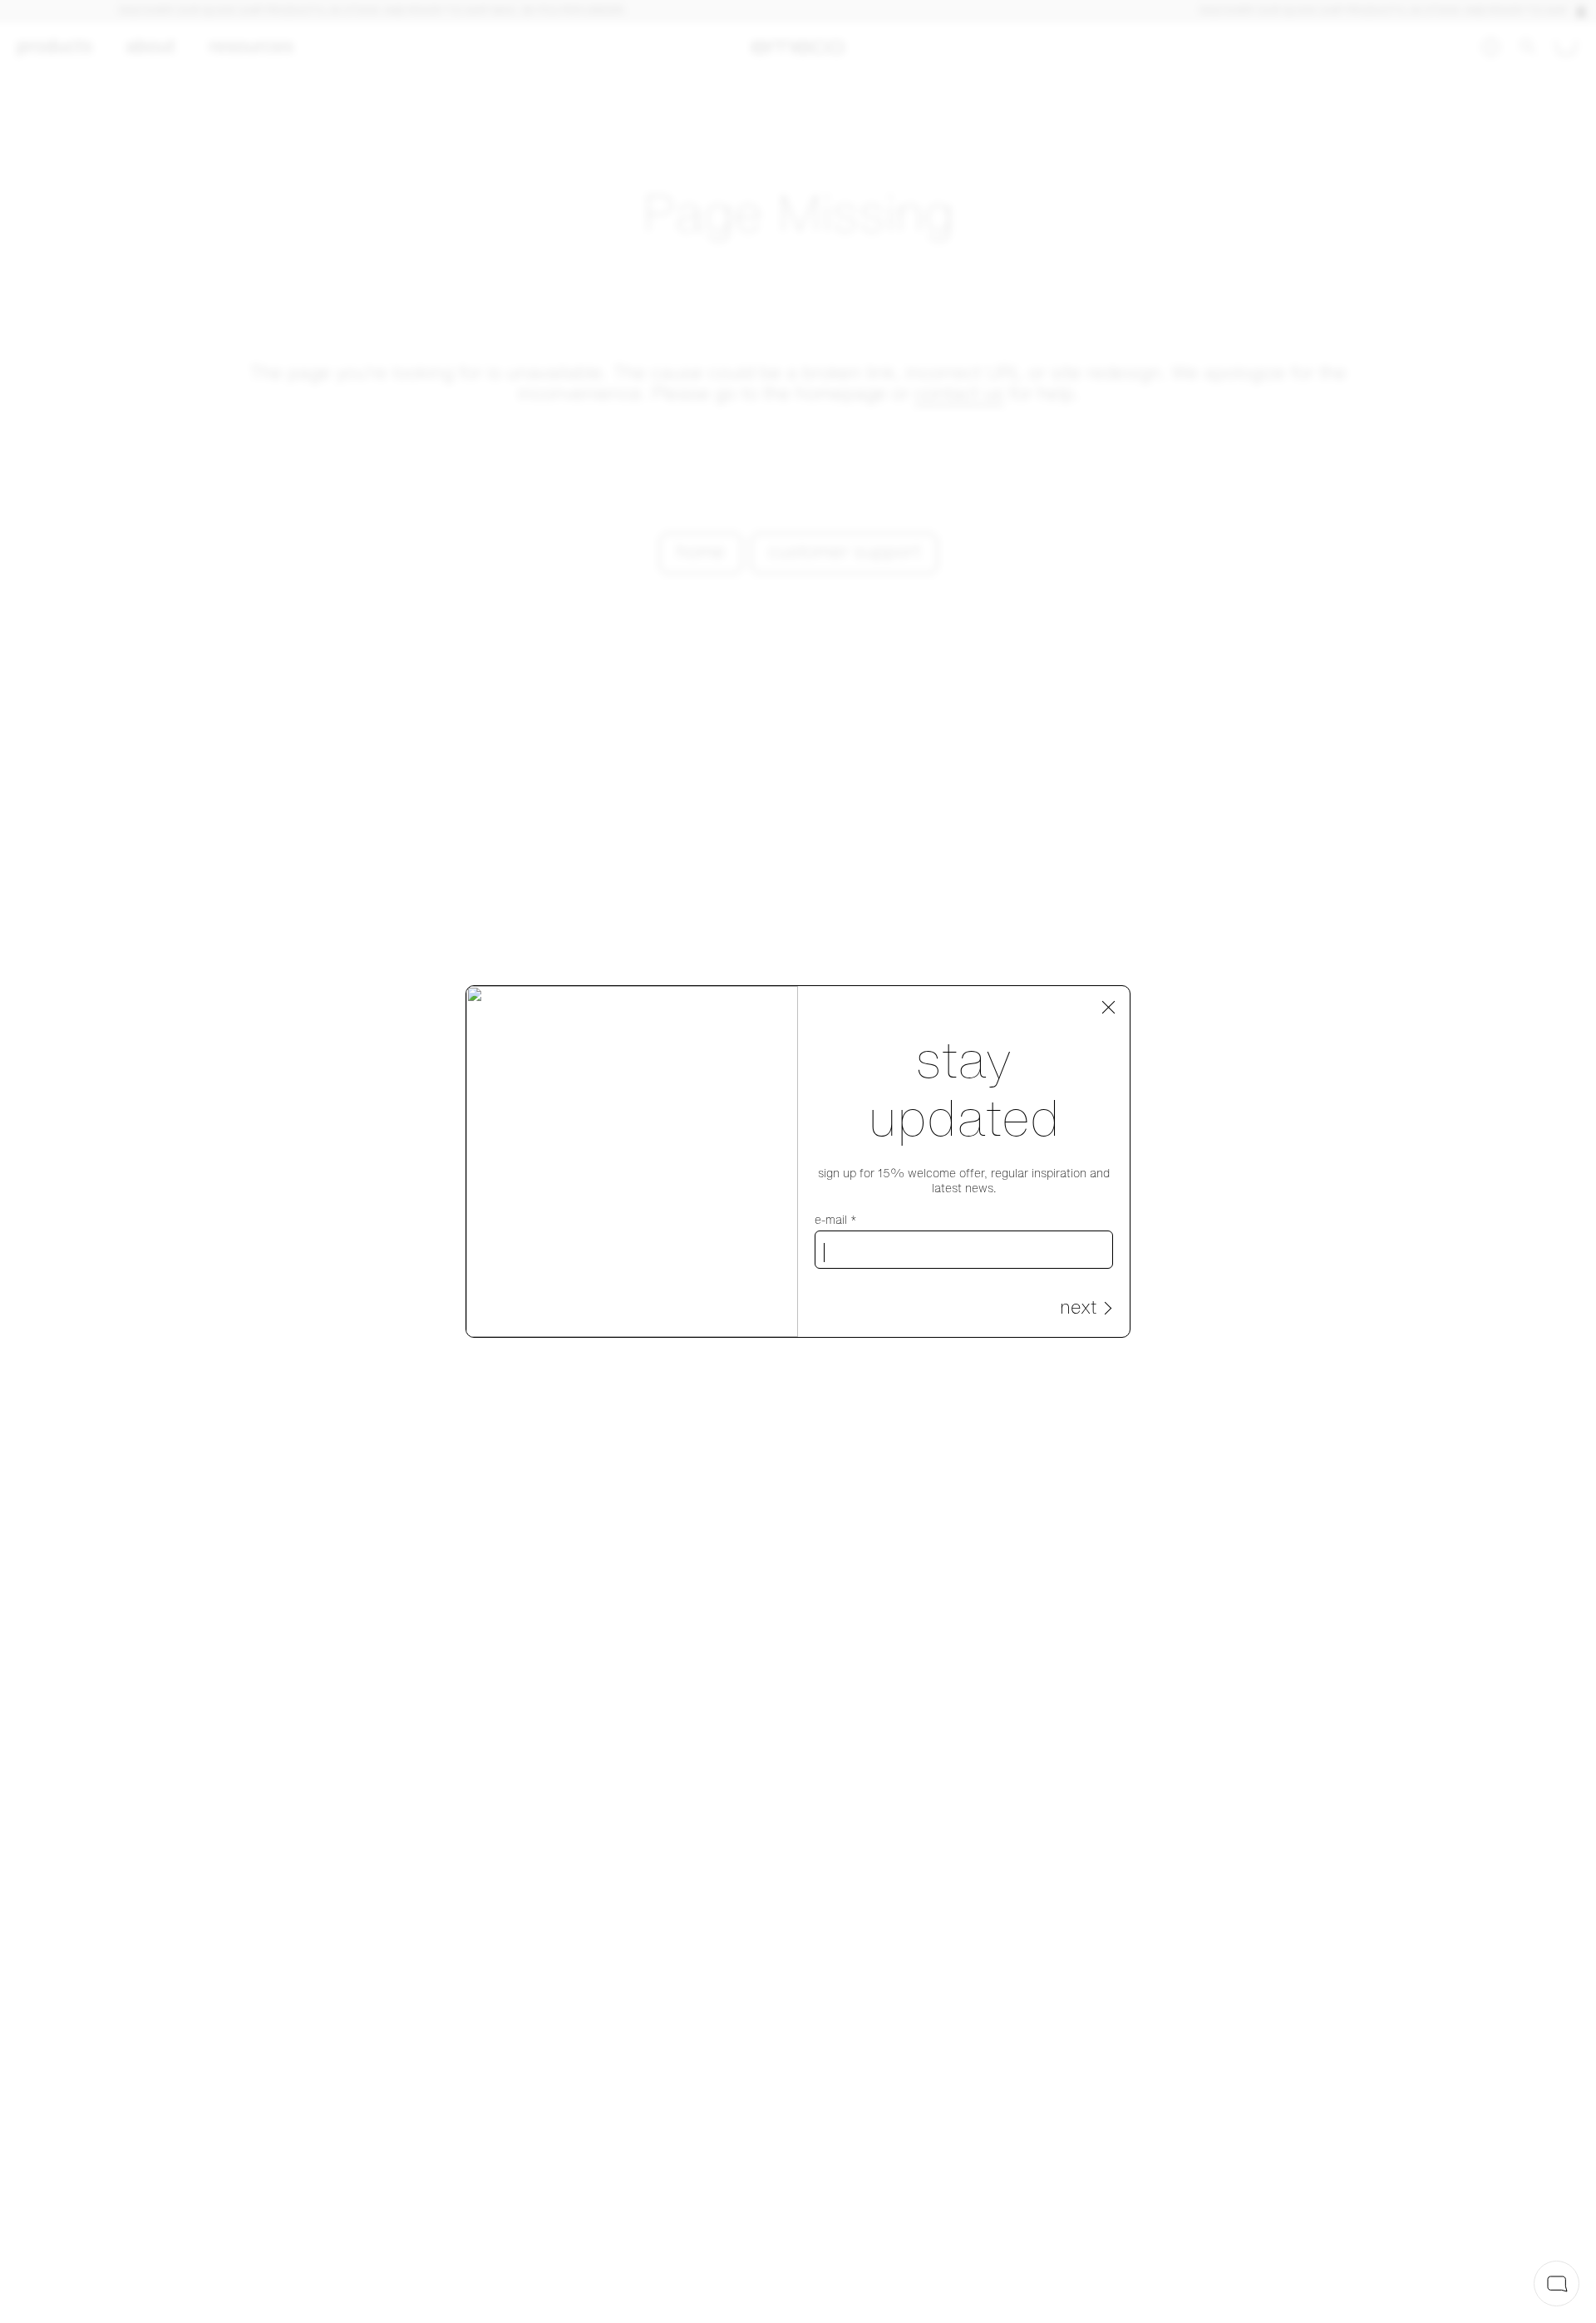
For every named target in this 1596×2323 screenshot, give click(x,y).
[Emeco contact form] (1557, 2284)
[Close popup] (1109, 1008)
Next (1078, 1309)
